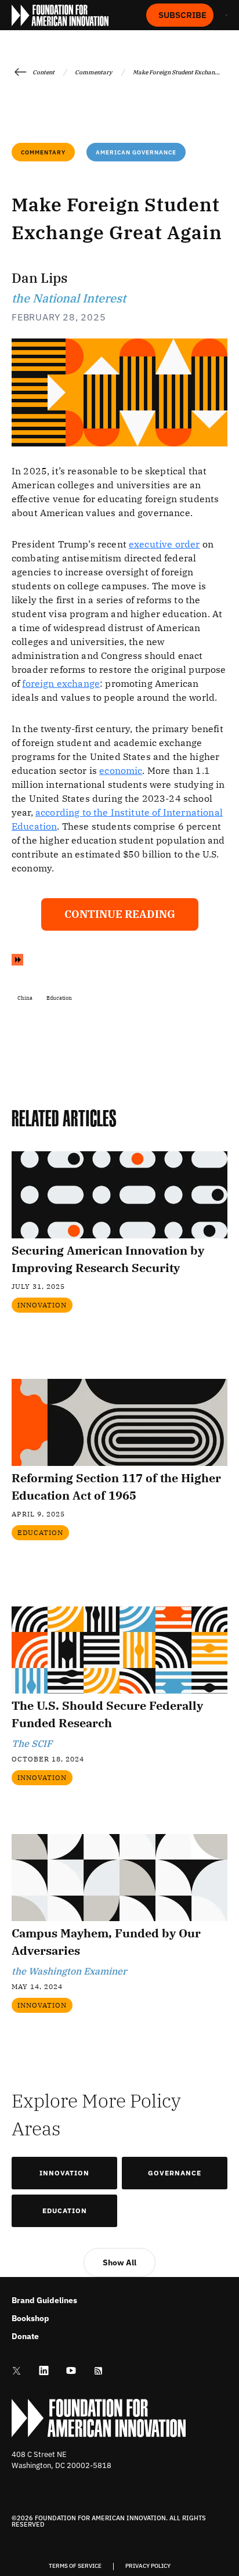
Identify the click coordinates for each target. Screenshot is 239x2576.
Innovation (64, 2173)
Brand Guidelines (44, 2300)
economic (121, 770)
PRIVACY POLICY (148, 2566)
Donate (25, 2336)
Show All (119, 2262)
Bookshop (30, 2318)
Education (65, 2211)
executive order (164, 544)
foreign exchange (61, 683)
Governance (175, 2173)
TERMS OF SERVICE (75, 2566)
